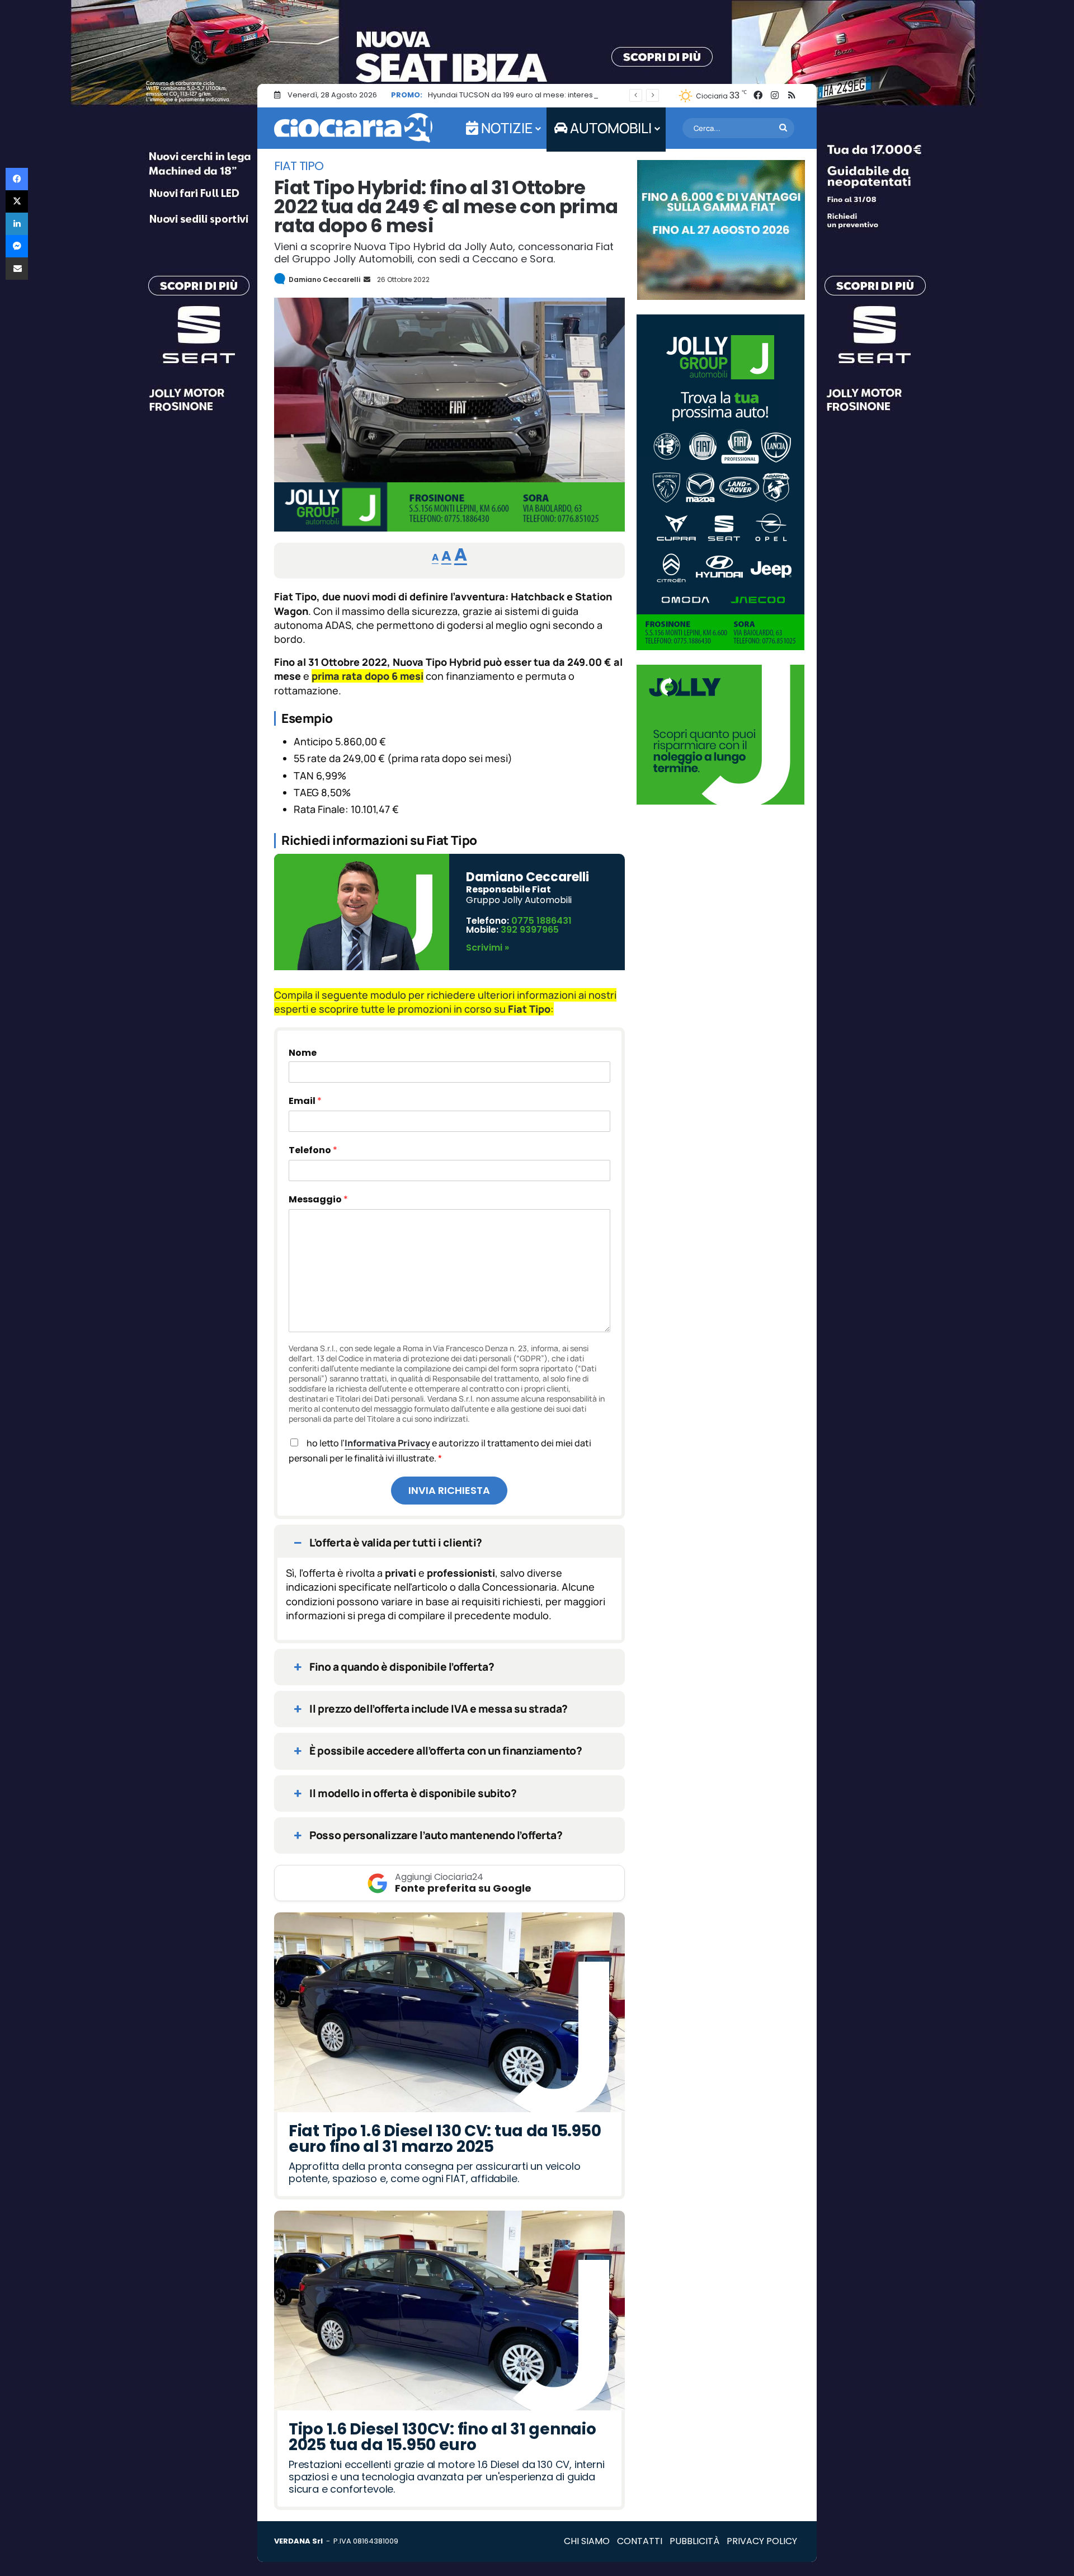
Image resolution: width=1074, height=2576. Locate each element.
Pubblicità (694, 2541)
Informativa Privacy (387, 1443)
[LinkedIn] (17, 224)
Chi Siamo (587, 2541)
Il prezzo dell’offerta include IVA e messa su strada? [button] (438, 1709)
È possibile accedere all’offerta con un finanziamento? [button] (446, 1751)
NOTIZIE (505, 128)
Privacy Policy (762, 2541)
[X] (17, 201)
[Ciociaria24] (353, 128)
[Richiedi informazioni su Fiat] (449, 528)
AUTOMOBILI (609, 128)
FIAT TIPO (299, 166)
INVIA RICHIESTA (449, 1490)
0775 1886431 (541, 921)
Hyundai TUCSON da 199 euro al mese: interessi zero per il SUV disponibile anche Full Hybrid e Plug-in (610, 95)
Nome (303, 1053)
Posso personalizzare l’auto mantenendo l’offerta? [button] (436, 1835)
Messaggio (318, 1199)
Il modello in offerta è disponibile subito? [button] (413, 1793)
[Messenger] (17, 246)
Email (305, 1101)
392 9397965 (530, 930)
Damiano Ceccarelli (324, 279)
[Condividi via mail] (17, 269)
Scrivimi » (487, 948)
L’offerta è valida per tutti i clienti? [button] (396, 1543)
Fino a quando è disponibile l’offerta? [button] (402, 1667)
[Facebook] (17, 179)
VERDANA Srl (298, 2541)
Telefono (313, 1150)
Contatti (640, 2541)
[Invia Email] (366, 279)
